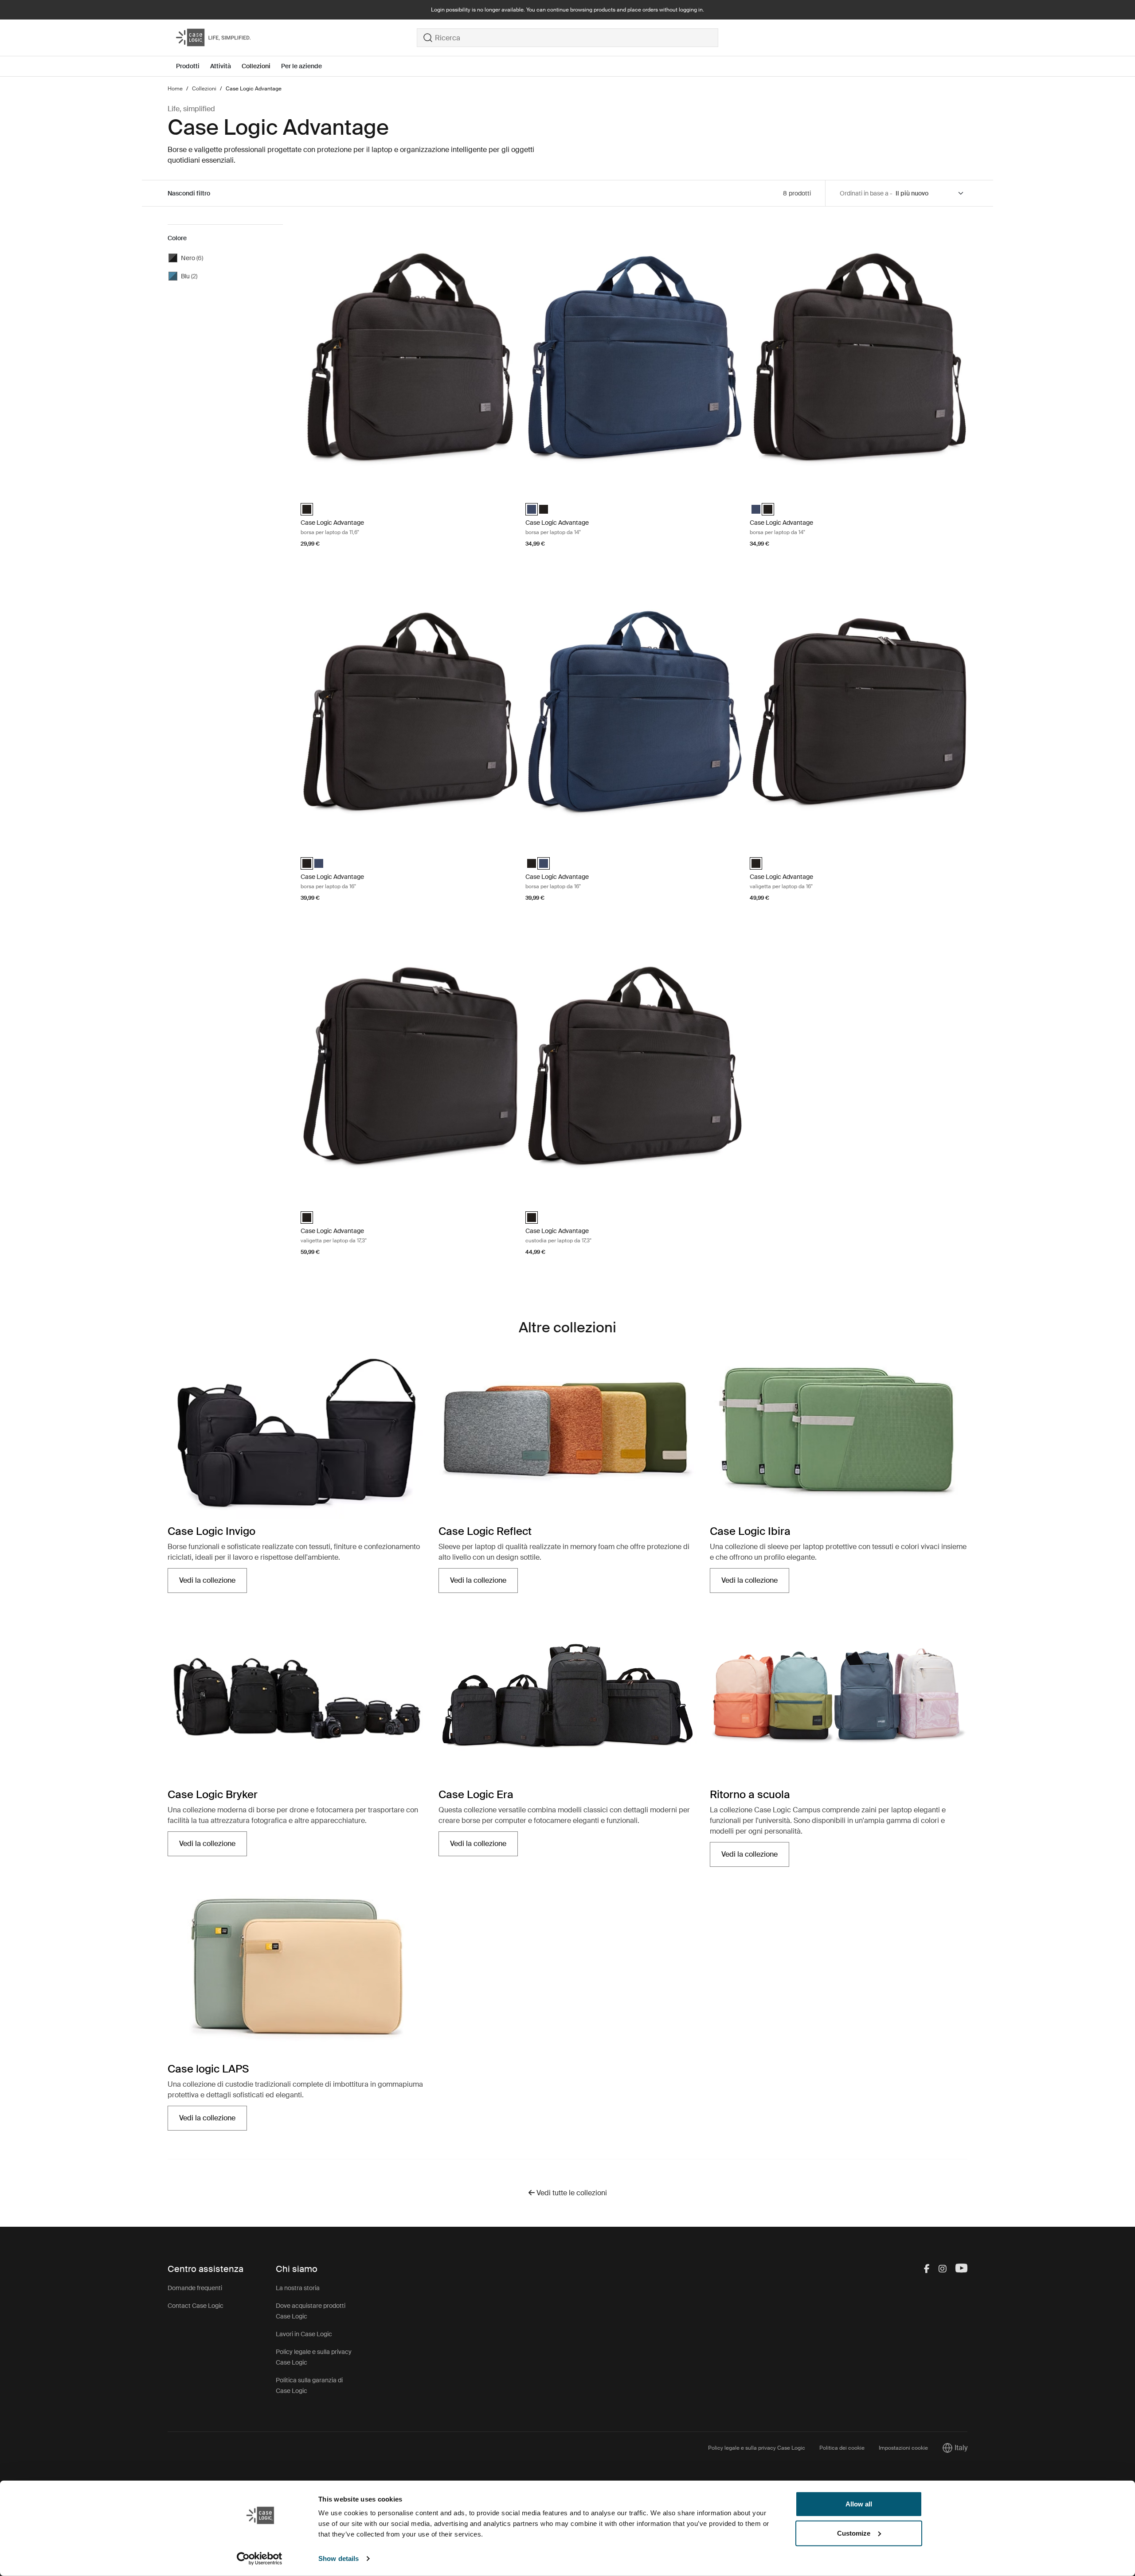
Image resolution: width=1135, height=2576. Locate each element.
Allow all (859, 2504)
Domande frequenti (195, 2288)
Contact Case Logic (196, 2306)
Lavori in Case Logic (304, 2334)
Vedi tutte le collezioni (571, 2193)
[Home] (296, 38)
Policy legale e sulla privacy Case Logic (757, 2448)
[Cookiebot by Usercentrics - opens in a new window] (260, 2559)
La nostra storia (298, 2288)
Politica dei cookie (842, 2448)
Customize (854, 2533)
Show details (339, 2558)
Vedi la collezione (213, 1583)
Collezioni (256, 66)
